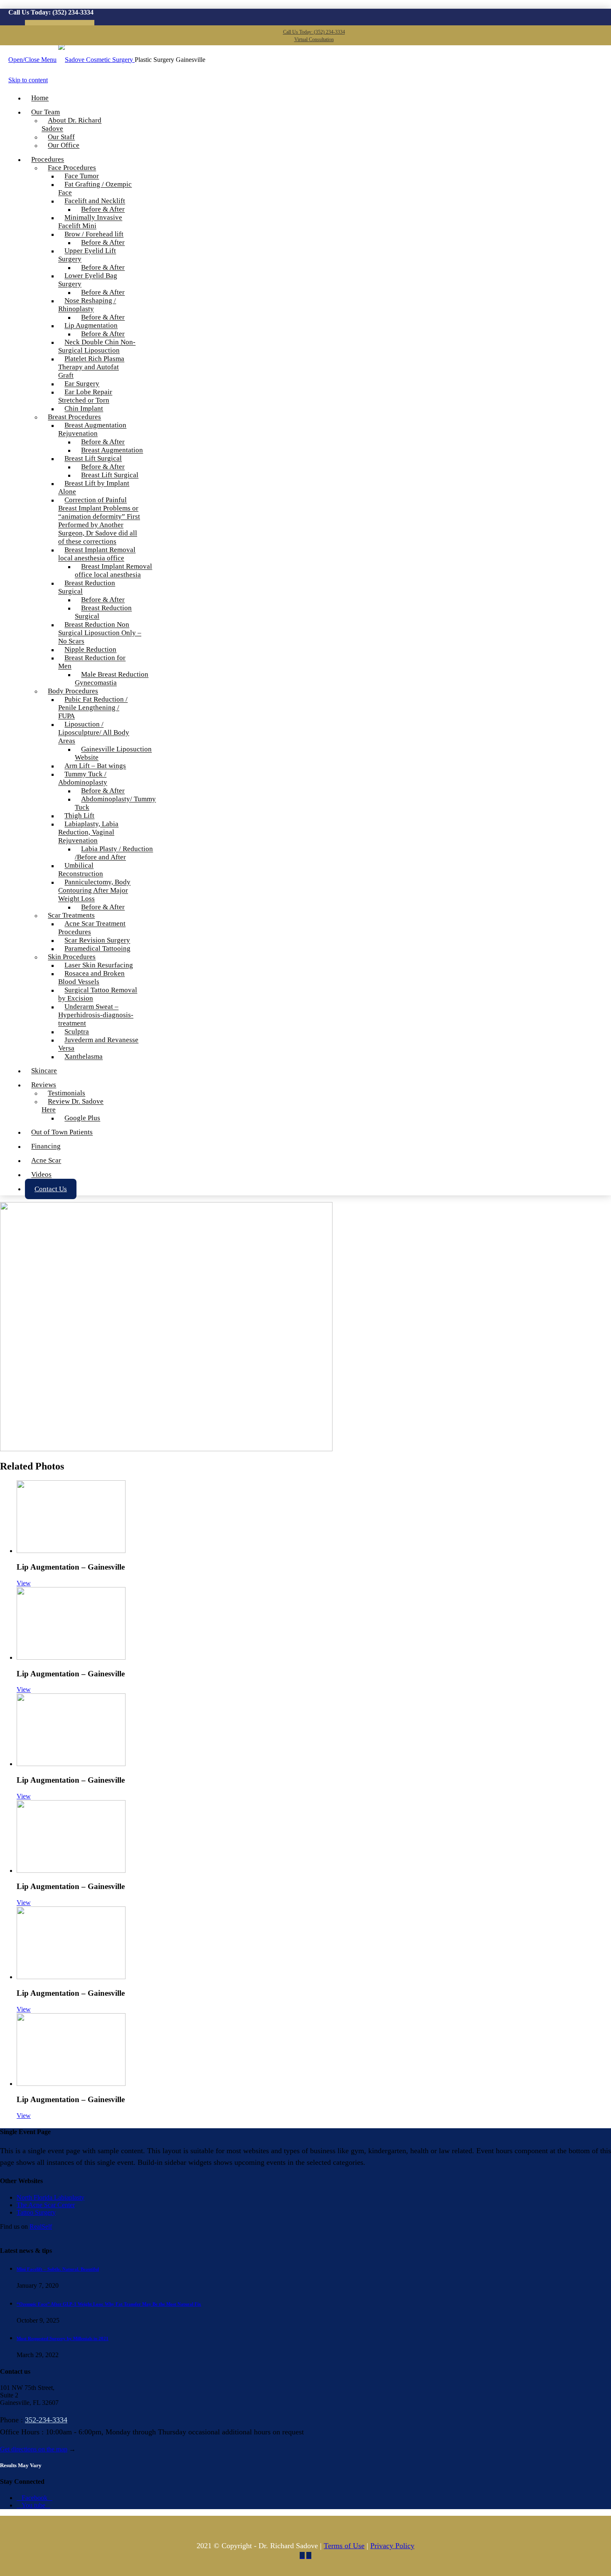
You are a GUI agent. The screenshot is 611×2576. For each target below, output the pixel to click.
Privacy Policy (392, 2546)
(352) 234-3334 (73, 12)
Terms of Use (344, 2546)
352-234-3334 (46, 2420)
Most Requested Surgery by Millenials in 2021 (63, 2338)
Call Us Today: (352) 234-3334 (314, 32)
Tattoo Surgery (36, 2212)
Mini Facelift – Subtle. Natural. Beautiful (58, 2269)
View (24, 1583)
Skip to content (28, 80)
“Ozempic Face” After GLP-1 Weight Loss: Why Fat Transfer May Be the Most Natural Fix (109, 2304)
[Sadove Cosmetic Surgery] (96, 60)
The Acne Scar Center (46, 2205)
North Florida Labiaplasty (51, 2197)
